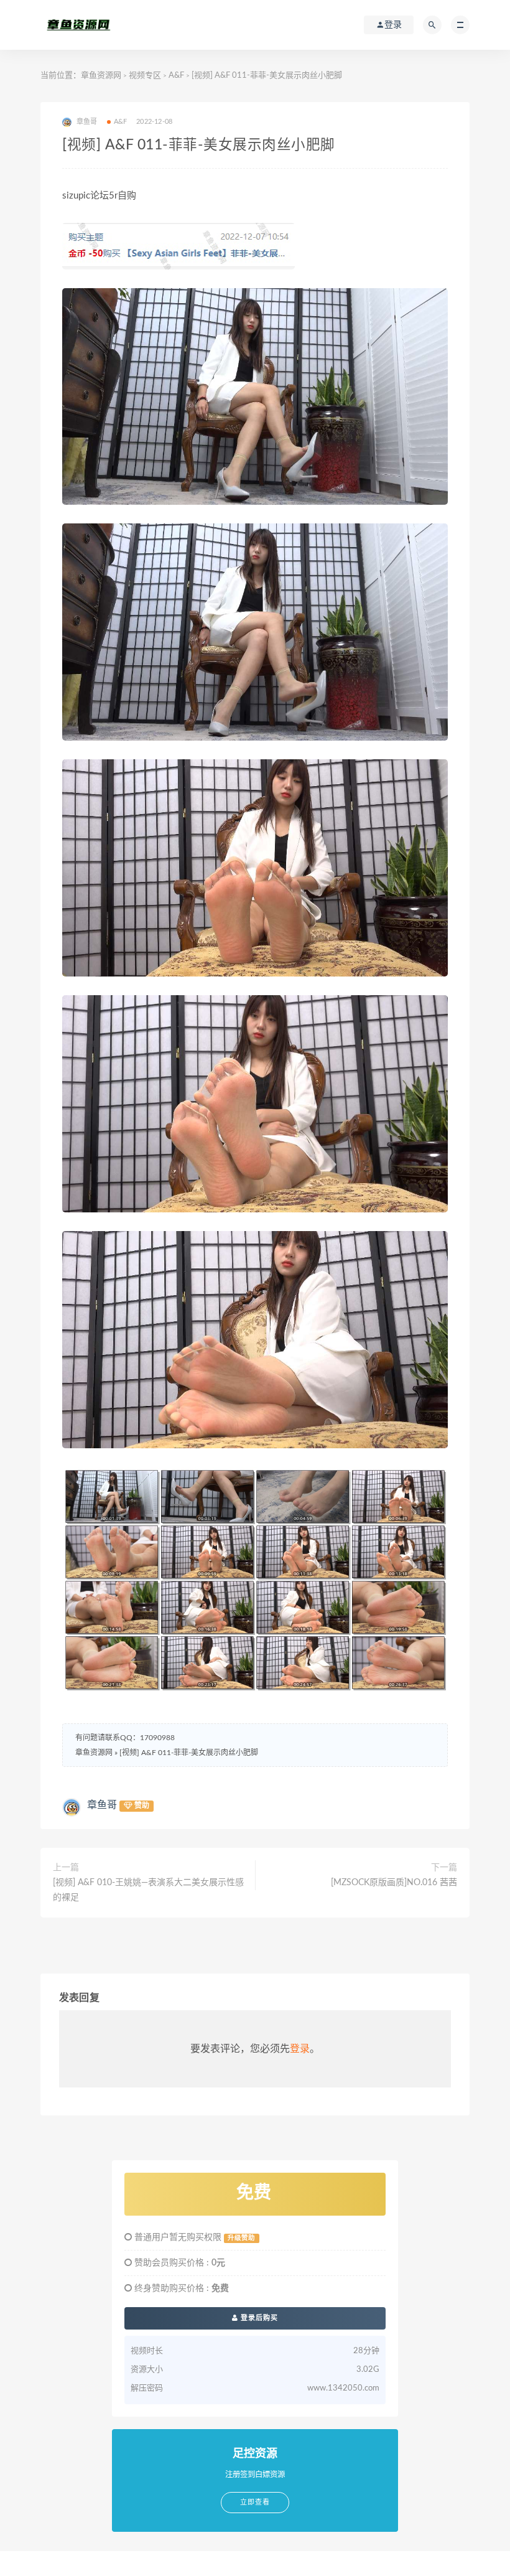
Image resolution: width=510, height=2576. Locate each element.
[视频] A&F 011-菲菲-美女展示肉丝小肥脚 (189, 1753)
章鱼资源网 (101, 76)
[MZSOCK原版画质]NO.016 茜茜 (394, 1883)
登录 (300, 2049)
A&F (176, 76)
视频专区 (145, 76)
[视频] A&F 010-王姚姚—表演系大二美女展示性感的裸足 (148, 1890)
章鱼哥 (102, 1805)
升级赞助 (241, 2238)
